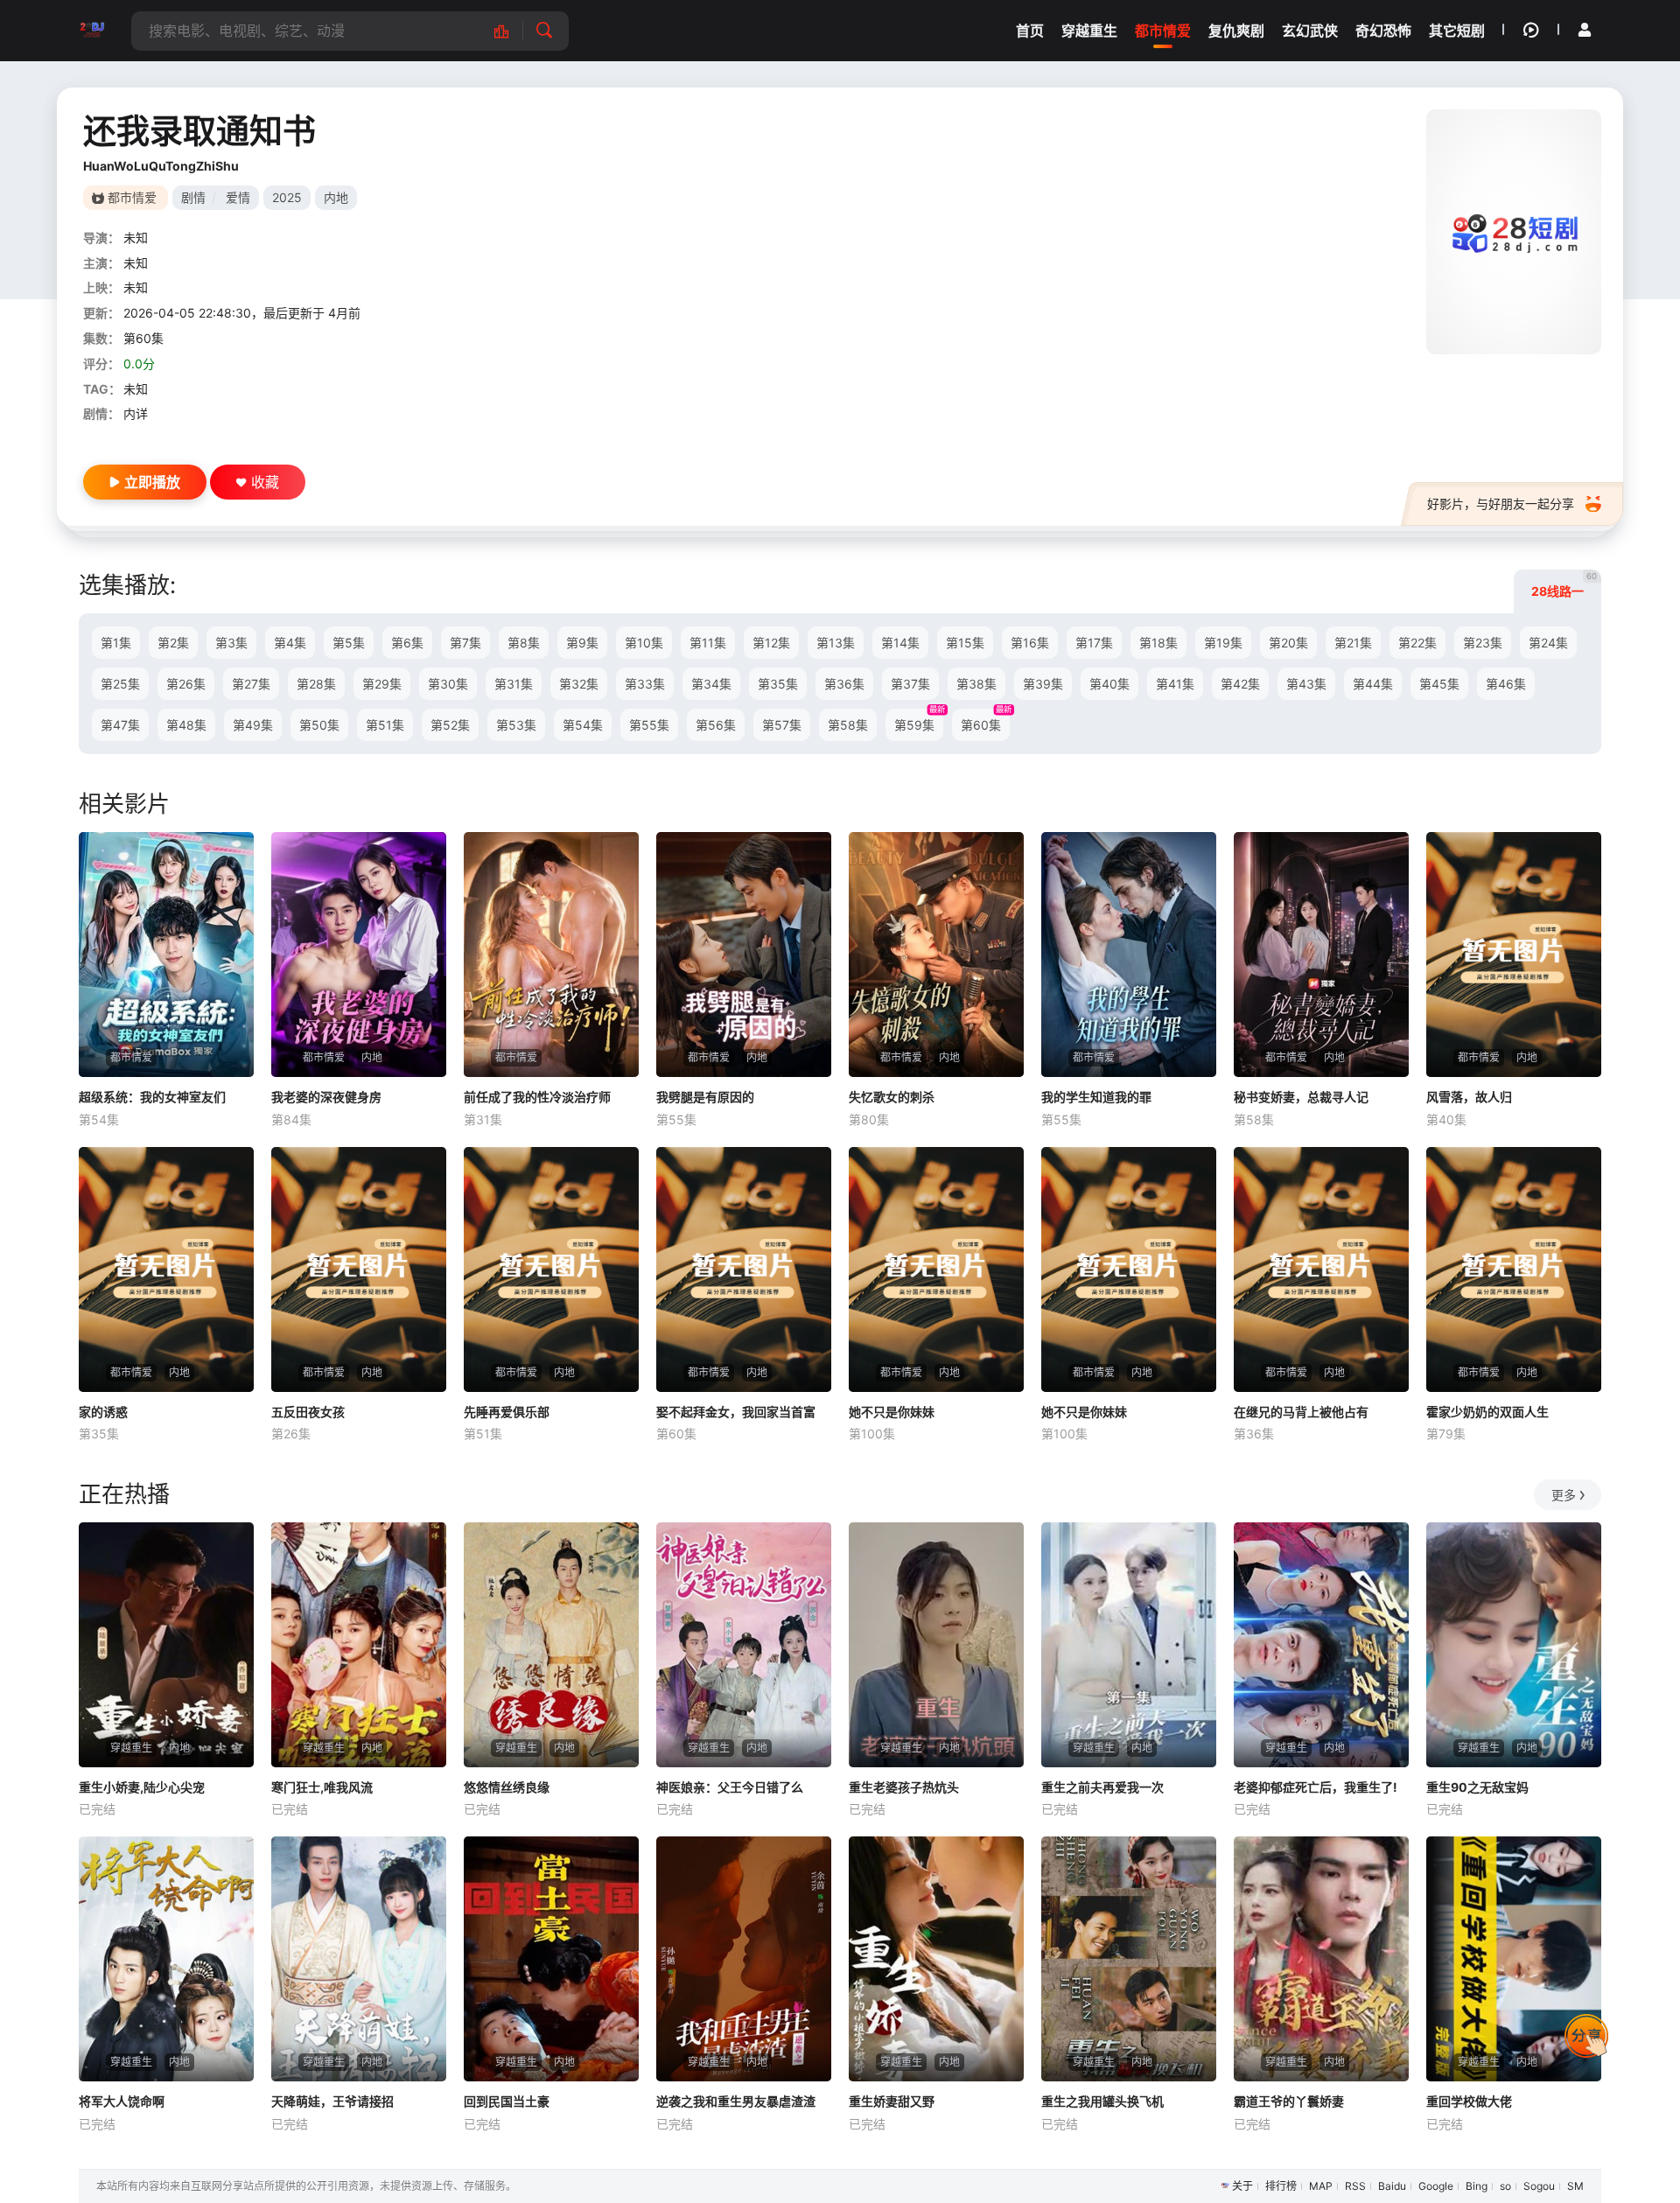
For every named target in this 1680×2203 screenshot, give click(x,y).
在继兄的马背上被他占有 (1301, 1412)
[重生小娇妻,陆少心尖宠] (166, 1645)
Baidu (1392, 2186)
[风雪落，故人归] (1514, 955)
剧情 (193, 197)
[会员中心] (1585, 30)
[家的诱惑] (166, 1269)
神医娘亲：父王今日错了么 (730, 1787)
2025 (287, 197)
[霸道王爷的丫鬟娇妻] (1321, 1959)
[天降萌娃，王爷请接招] (359, 1959)
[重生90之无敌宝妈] (1514, 1645)
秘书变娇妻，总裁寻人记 (1301, 1097)
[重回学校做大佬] (1514, 1959)
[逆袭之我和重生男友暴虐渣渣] (744, 1959)
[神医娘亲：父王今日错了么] (744, 1645)
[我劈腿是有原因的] (744, 955)
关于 (1242, 2186)
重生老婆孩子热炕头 (904, 1787)
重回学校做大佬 (1469, 2101)
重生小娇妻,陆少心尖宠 (142, 1787)
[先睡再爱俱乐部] (551, 1269)
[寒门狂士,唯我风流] (359, 1645)
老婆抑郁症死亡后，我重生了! (1316, 1787)
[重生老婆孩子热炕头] (936, 1645)
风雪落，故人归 (1469, 1097)
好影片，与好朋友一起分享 (1501, 504)
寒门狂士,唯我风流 (322, 1787)
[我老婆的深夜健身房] (359, 955)
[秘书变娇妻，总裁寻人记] (1321, 955)
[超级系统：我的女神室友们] (166, 955)
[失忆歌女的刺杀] (936, 955)
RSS (1355, 2186)
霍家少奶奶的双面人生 (1487, 1412)
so (1505, 2186)
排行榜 (1281, 2186)
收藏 (265, 482)
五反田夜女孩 (308, 1412)
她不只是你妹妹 (892, 1412)
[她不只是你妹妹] (936, 1269)
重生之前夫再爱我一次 (1102, 1787)
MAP (1321, 2186)
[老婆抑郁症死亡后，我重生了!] (1321, 1645)
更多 (1564, 1495)
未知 (136, 238)
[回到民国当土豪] (551, 1959)
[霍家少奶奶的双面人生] (1514, 1269)
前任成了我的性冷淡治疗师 (537, 1097)
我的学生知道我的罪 (1096, 1097)
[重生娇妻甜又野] (936, 1959)
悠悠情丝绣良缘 (507, 1787)
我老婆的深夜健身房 (326, 1097)
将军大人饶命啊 (122, 2101)
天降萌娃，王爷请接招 (332, 2101)
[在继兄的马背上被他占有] (1321, 1269)
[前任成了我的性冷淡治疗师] (551, 955)
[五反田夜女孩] (359, 1269)
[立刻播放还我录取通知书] (1514, 232)
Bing (1477, 2186)
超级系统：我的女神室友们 (152, 1097)
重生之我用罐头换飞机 (1102, 2101)
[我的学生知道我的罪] (1129, 955)
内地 (336, 197)
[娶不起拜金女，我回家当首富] (744, 1269)
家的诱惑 (103, 1412)
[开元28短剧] (92, 31)
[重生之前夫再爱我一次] (1129, 1645)
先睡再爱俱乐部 (507, 1412)
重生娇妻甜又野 (892, 2101)
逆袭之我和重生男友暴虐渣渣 (736, 2101)
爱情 (238, 197)
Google (1436, 2186)
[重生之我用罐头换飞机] (1129, 1959)
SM (1575, 2186)
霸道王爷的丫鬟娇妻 (1289, 2101)
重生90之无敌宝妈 (1477, 1787)
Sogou (1539, 2186)
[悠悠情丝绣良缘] (551, 1645)
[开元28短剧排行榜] (511, 31)
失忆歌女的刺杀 (892, 1097)
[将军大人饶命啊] (166, 1959)
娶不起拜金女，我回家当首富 (736, 1412)
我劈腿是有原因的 (705, 1097)
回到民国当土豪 (507, 2101)
